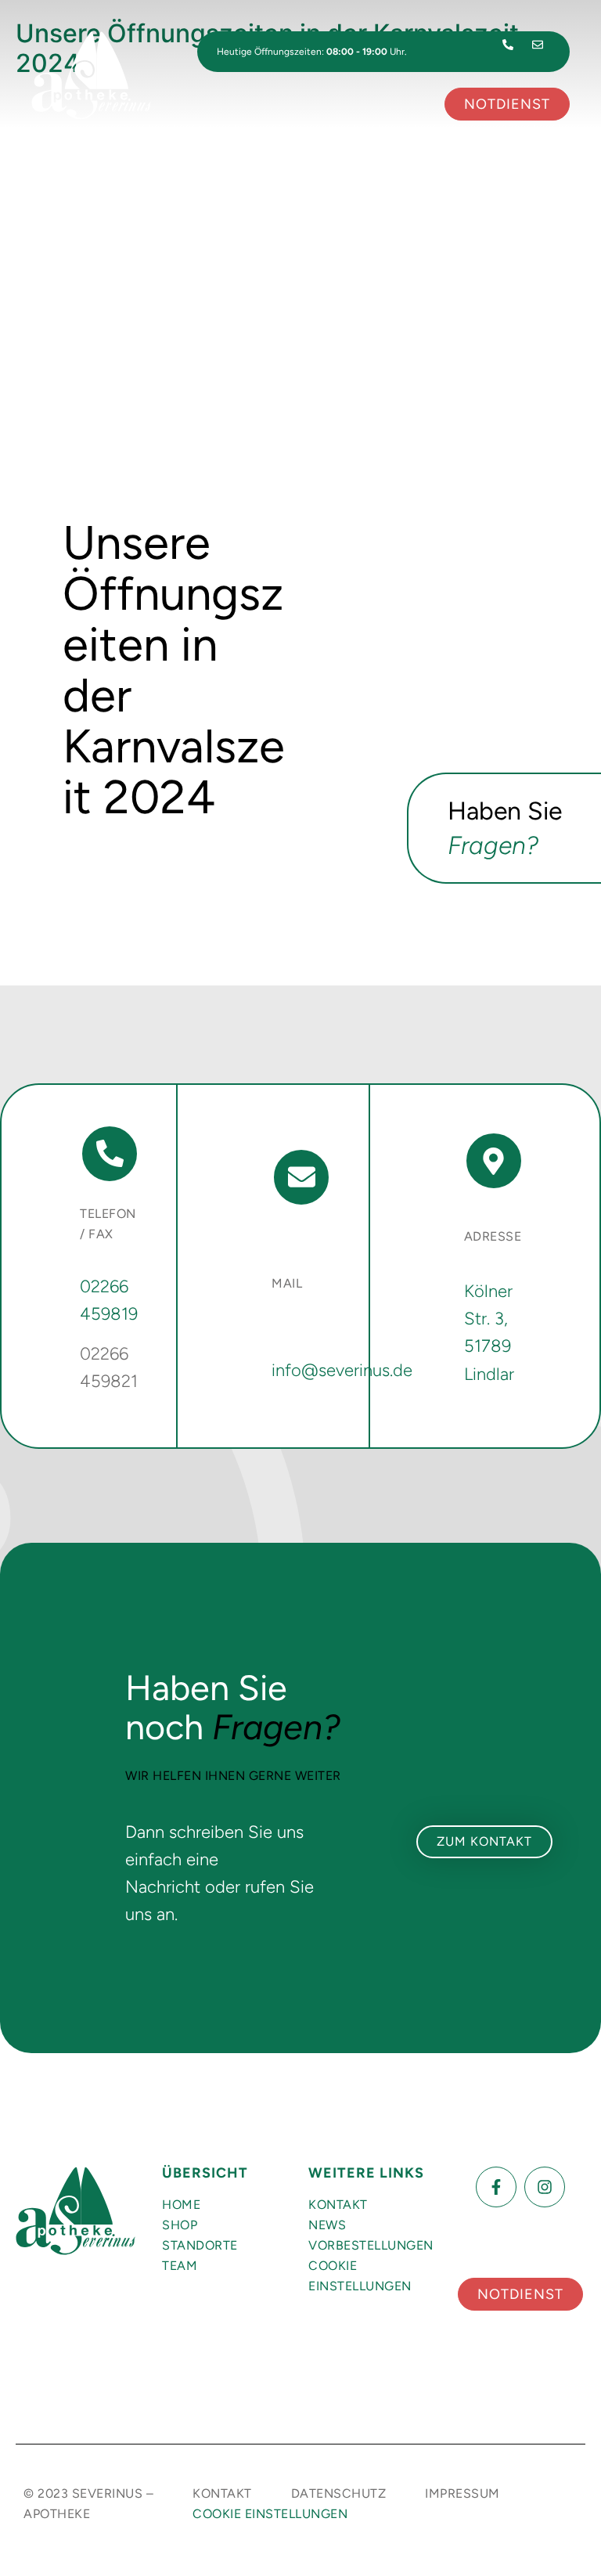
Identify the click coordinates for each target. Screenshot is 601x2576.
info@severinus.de (342, 1370)
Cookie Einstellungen (360, 2276)
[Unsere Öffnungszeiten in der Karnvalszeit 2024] (300, 254)
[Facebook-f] (496, 2187)
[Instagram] (545, 2187)
